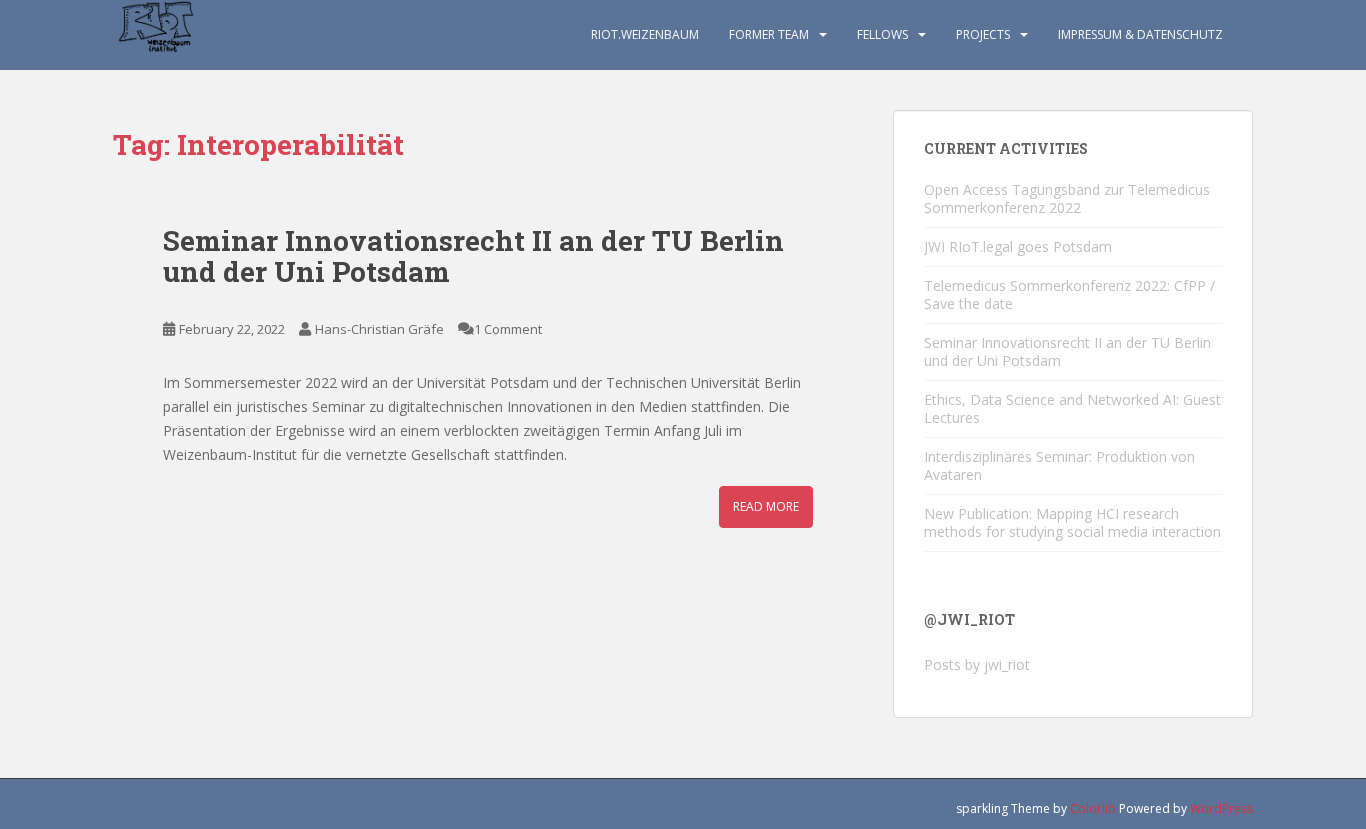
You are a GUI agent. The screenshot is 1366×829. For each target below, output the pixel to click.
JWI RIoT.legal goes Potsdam (1018, 246)
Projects (983, 34)
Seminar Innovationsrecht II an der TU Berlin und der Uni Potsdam (473, 256)
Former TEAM (769, 34)
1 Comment (508, 329)
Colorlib (1093, 808)
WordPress (1221, 808)
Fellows (882, 34)
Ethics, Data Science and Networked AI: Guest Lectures (1072, 408)
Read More (766, 506)
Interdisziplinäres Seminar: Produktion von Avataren (1059, 465)
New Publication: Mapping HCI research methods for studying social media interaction (1072, 522)
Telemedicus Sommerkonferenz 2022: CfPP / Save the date (1069, 294)
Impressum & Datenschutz (1140, 34)
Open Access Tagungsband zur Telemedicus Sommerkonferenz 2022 (1067, 198)
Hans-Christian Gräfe (379, 329)
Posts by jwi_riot (977, 664)
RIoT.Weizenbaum (645, 34)
